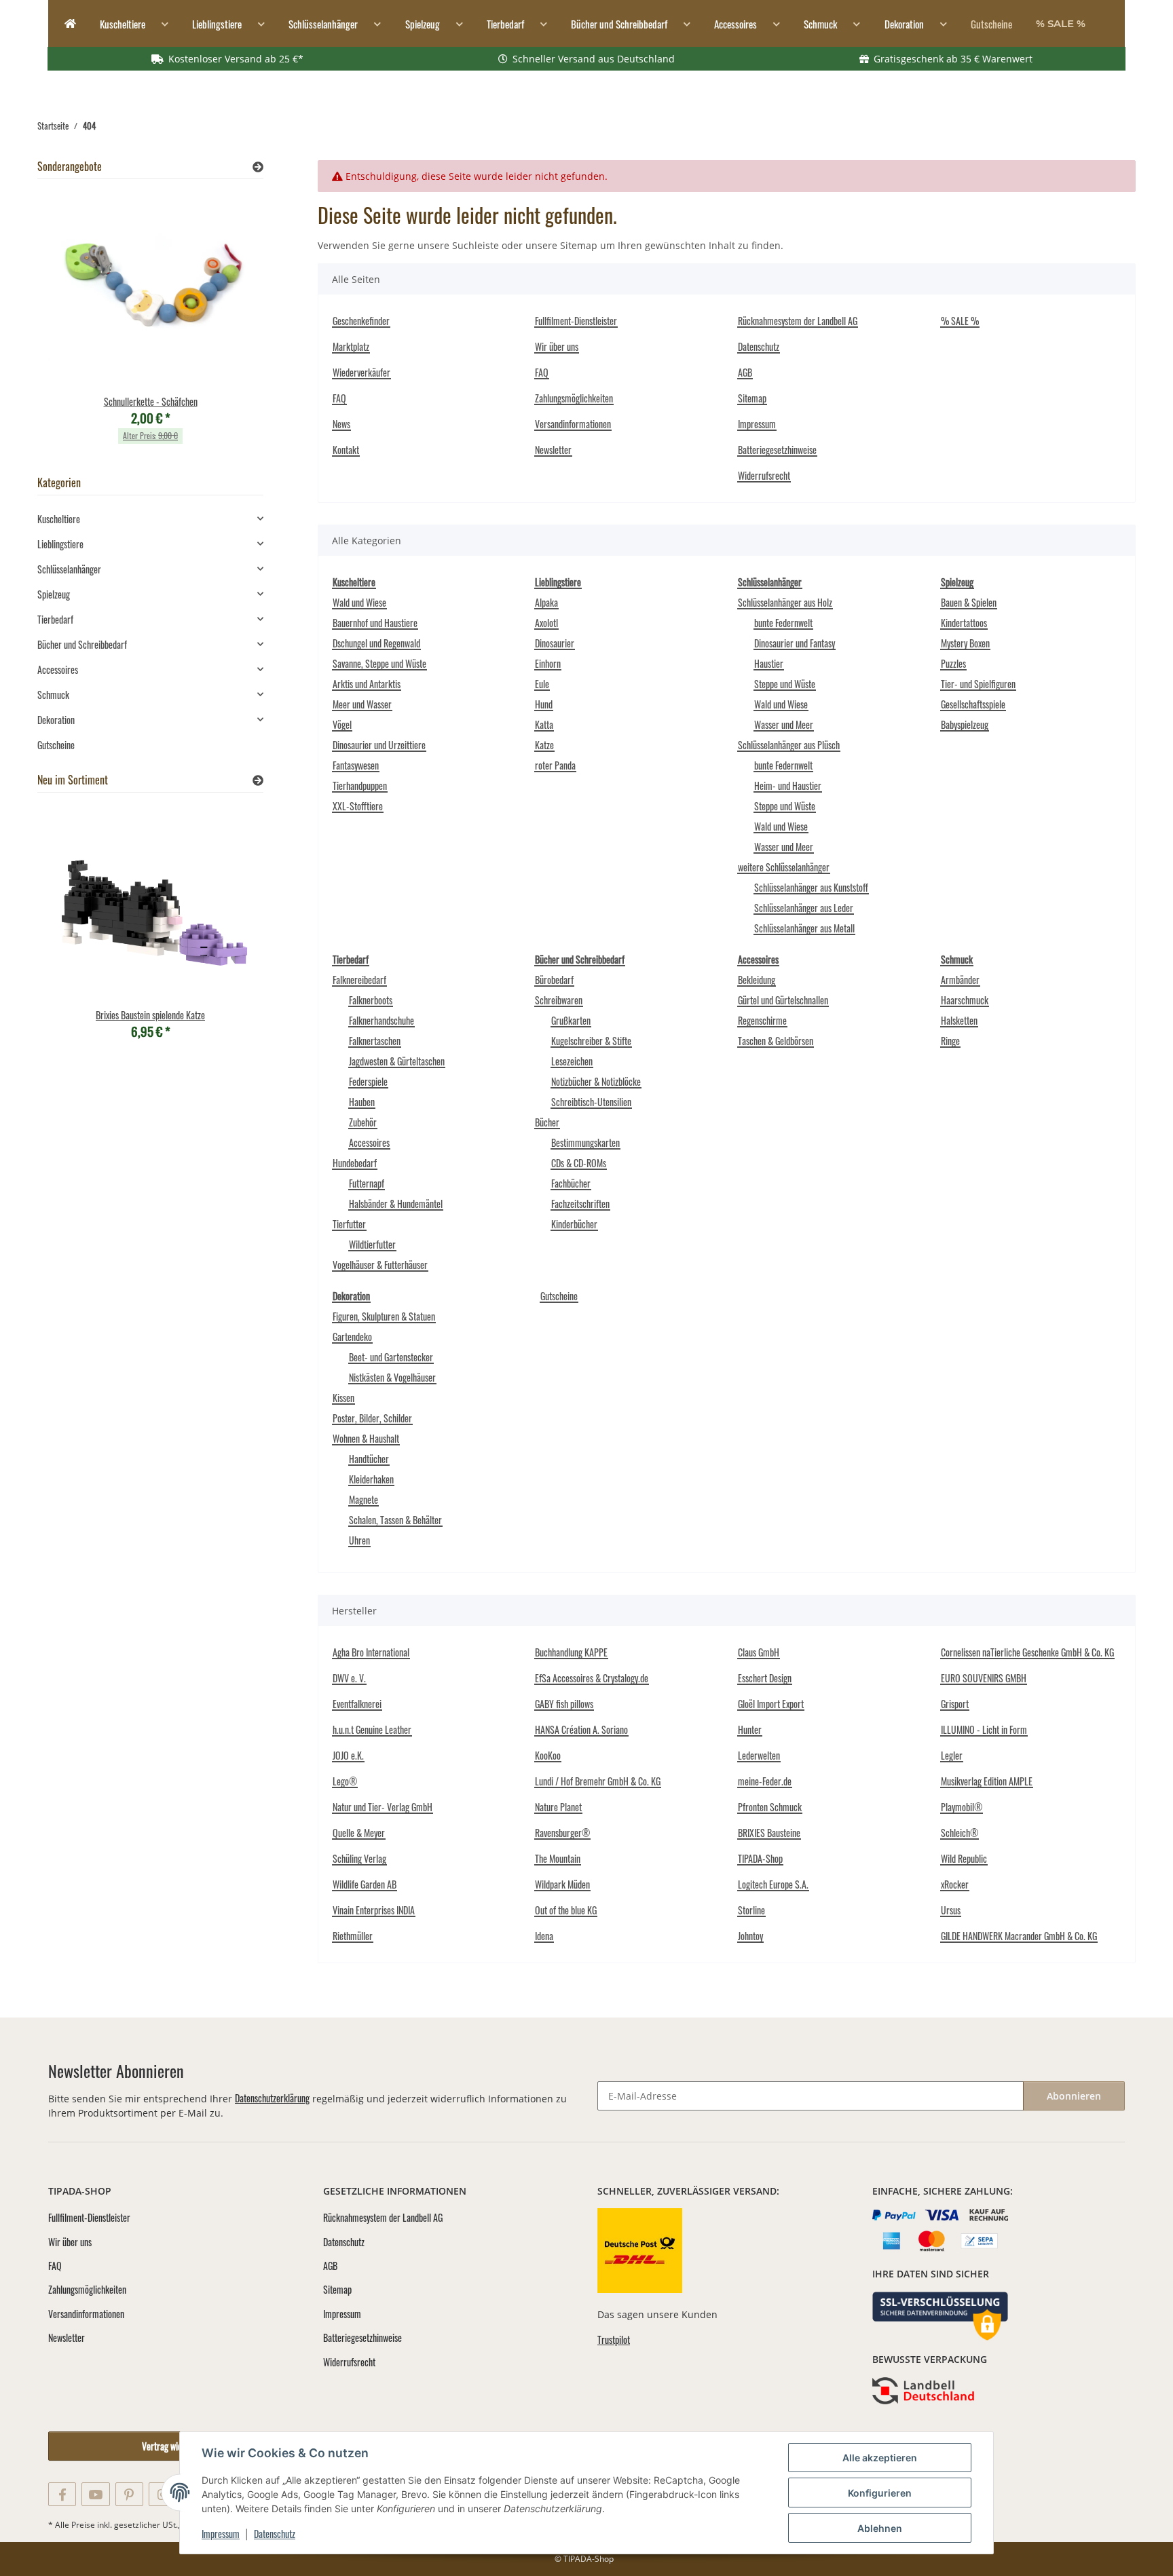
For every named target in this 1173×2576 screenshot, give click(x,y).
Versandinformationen (573, 424)
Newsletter (553, 450)
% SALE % (1061, 23)
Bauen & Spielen (969, 602)
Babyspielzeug (965, 724)
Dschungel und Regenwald (376, 643)
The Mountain (558, 1858)
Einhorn (548, 663)
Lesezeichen (572, 1061)
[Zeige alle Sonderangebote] (258, 167)
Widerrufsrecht (764, 475)
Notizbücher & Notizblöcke (596, 1081)
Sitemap (752, 398)
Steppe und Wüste (785, 684)
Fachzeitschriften (580, 1204)
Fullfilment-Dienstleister (576, 321)
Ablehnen (880, 2528)
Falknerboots (371, 1000)
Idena (544, 1936)
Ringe (950, 1041)
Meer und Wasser (362, 704)
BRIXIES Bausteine (769, 1833)
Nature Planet (558, 1807)
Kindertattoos (964, 623)
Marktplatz (351, 346)
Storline (751, 1910)
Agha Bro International (371, 1652)
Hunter (750, 1729)
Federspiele (368, 1081)
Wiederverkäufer (361, 372)
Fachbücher (571, 1183)
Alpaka (546, 602)
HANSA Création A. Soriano (581, 1729)
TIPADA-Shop (760, 1858)
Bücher (547, 1122)
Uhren (359, 1540)
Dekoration (56, 720)
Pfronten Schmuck (770, 1807)
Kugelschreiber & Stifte (591, 1041)
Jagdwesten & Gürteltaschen (397, 1061)
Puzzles (953, 663)
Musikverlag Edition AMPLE (987, 1781)
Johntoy (750, 1936)
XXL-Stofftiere (358, 806)
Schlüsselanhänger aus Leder (804, 908)
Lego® (345, 1781)
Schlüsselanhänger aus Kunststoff (811, 887)
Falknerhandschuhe (381, 1020)
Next (230, 325)
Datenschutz (275, 2534)
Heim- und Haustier (788, 785)
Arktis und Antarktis (367, 684)
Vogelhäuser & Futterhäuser (380, 1265)
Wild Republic (964, 1858)
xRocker (955, 1884)
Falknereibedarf (359, 980)
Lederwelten (759, 1755)
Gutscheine (559, 1296)
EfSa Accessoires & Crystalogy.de (592, 1678)
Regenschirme (762, 1020)
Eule (542, 684)
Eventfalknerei (357, 1704)
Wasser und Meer (784, 724)
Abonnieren (1074, 2096)
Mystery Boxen (965, 643)
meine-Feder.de (765, 1781)
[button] (150, 519)
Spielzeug (54, 594)
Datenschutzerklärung (272, 2098)
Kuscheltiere (59, 519)
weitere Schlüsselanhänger (784, 867)
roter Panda (555, 765)
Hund (544, 704)
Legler (952, 1755)
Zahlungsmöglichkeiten (574, 398)
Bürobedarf (554, 980)
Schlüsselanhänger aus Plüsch (789, 745)
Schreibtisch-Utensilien (591, 1102)
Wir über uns (557, 346)
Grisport (955, 1704)
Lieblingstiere (60, 544)
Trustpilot (614, 2340)
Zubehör (363, 1122)
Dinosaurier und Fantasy (795, 643)
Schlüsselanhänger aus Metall (804, 928)
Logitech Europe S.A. (773, 1884)
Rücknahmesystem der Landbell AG (798, 321)
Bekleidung (757, 980)
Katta (544, 724)
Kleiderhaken (371, 1479)
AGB (745, 372)
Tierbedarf (55, 619)
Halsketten (959, 1020)
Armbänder (960, 980)
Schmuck (53, 695)
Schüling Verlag (359, 1858)
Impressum (221, 2534)
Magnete (364, 1499)
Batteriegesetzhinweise (777, 450)
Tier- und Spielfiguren (978, 684)
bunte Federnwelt (783, 623)
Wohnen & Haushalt (366, 1438)
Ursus (951, 1910)
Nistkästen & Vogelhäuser (392, 1377)
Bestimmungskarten (585, 1142)
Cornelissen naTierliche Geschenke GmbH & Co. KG (1027, 1652)
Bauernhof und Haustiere (375, 623)
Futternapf (367, 1183)
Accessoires (369, 1142)
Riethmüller (353, 1936)
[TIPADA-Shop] (66, 24)
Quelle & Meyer (359, 1833)
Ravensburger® (562, 1833)
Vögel (342, 724)
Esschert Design (765, 1678)
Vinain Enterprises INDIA (374, 1910)
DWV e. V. (349, 1678)
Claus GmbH (759, 1652)
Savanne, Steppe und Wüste (379, 663)
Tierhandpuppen (360, 785)
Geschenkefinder (361, 321)
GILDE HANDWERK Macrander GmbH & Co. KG (1019, 1936)
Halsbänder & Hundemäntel (396, 1204)
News (341, 424)
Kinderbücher (574, 1224)
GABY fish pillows (564, 1704)
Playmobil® (962, 1807)
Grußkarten (571, 1020)
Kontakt (346, 450)
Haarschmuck (965, 1000)
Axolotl (546, 623)
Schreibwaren (559, 1000)
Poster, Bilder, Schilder (372, 1418)
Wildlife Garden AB (365, 1884)
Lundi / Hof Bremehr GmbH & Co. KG (598, 1781)
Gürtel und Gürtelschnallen (783, 1000)
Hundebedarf (355, 1163)
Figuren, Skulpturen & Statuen (384, 1316)
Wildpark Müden (562, 1884)
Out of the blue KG (566, 1910)
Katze (544, 745)
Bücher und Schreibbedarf (82, 644)
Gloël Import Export (771, 1704)
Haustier (769, 663)
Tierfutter (349, 1224)
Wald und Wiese (359, 602)
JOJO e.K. (348, 1755)
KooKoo (548, 1755)
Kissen (343, 1398)
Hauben (362, 1102)
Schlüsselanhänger (69, 569)
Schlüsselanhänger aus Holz (785, 602)
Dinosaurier (555, 643)
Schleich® (960, 1833)
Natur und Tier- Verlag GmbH (383, 1807)
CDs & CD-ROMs (579, 1163)
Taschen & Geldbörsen (776, 1041)
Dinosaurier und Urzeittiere (379, 745)
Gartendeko (352, 1337)
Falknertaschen (375, 1041)
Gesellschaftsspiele (973, 704)
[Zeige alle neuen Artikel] (258, 780)
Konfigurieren (880, 2493)
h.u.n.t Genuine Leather (372, 1729)
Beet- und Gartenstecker (391, 1357)
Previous (71, 325)
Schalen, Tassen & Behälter (395, 1520)
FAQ (339, 398)
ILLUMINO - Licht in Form (984, 1729)
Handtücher (369, 1459)
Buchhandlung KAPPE (571, 1652)
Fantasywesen (356, 765)
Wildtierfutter (372, 1244)
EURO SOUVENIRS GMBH (984, 1678)
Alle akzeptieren (880, 2458)
